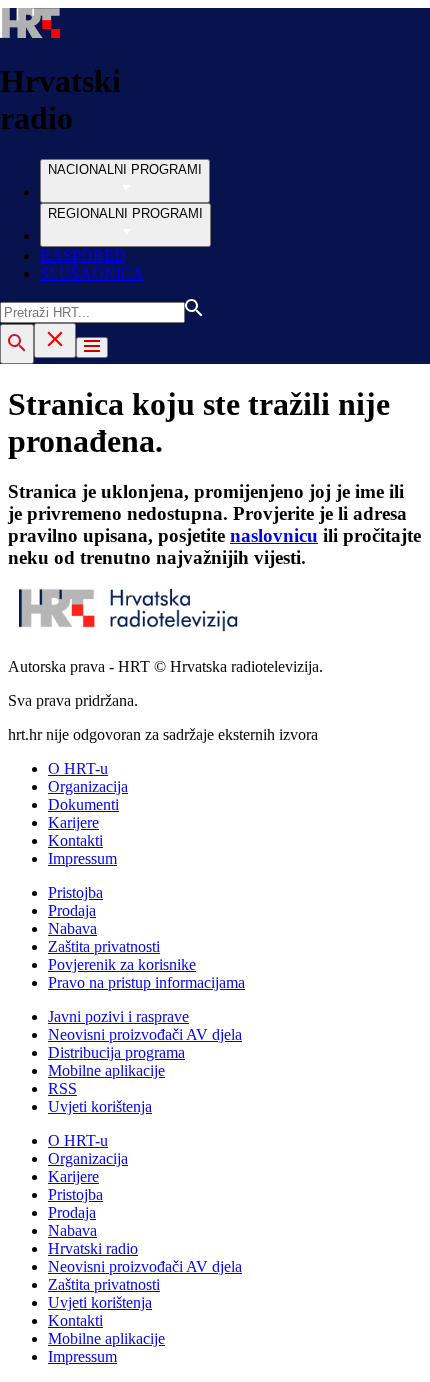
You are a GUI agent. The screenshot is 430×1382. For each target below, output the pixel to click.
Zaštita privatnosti (104, 946)
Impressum (82, 858)
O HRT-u (78, 768)
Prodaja (72, 910)
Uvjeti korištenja (100, 1106)
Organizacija (88, 786)
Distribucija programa (116, 1052)
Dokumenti (83, 804)
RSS (62, 1088)
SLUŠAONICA (92, 273)
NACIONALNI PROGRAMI (125, 169)
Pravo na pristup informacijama (146, 982)
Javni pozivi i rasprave (118, 1016)
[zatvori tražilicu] (55, 340)
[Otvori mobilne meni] (92, 347)
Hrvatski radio (93, 1248)
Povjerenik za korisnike (122, 964)
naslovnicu (274, 535)
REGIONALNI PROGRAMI (125, 213)
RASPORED (83, 255)
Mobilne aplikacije (106, 1070)
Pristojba (75, 892)
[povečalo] (17, 344)
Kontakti (75, 840)
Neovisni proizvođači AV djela (145, 1034)
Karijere (73, 822)
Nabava (72, 928)
